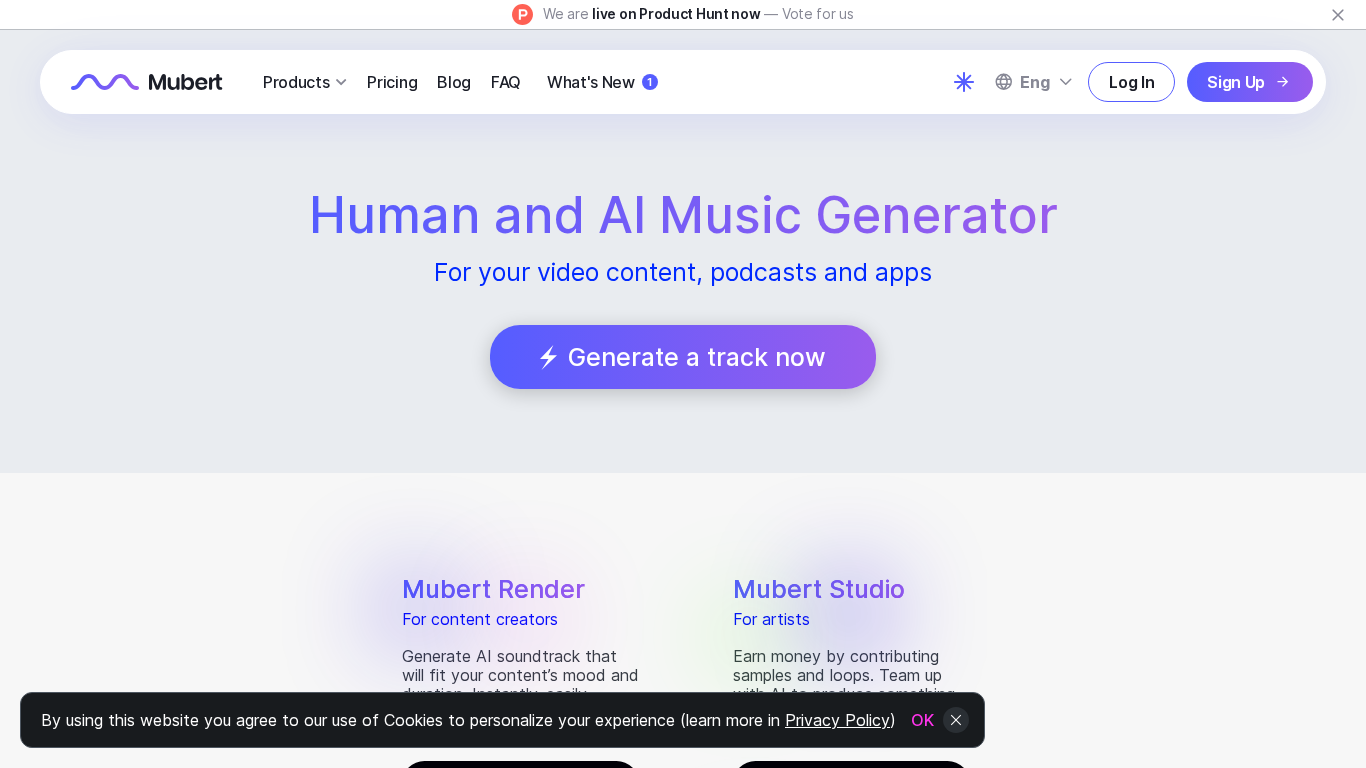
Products (296, 82)
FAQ (506, 82)
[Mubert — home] (147, 82)
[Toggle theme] (964, 82)
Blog (454, 82)
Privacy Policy (837, 720)
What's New (599, 82)
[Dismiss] (1338, 15)
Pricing (392, 82)
